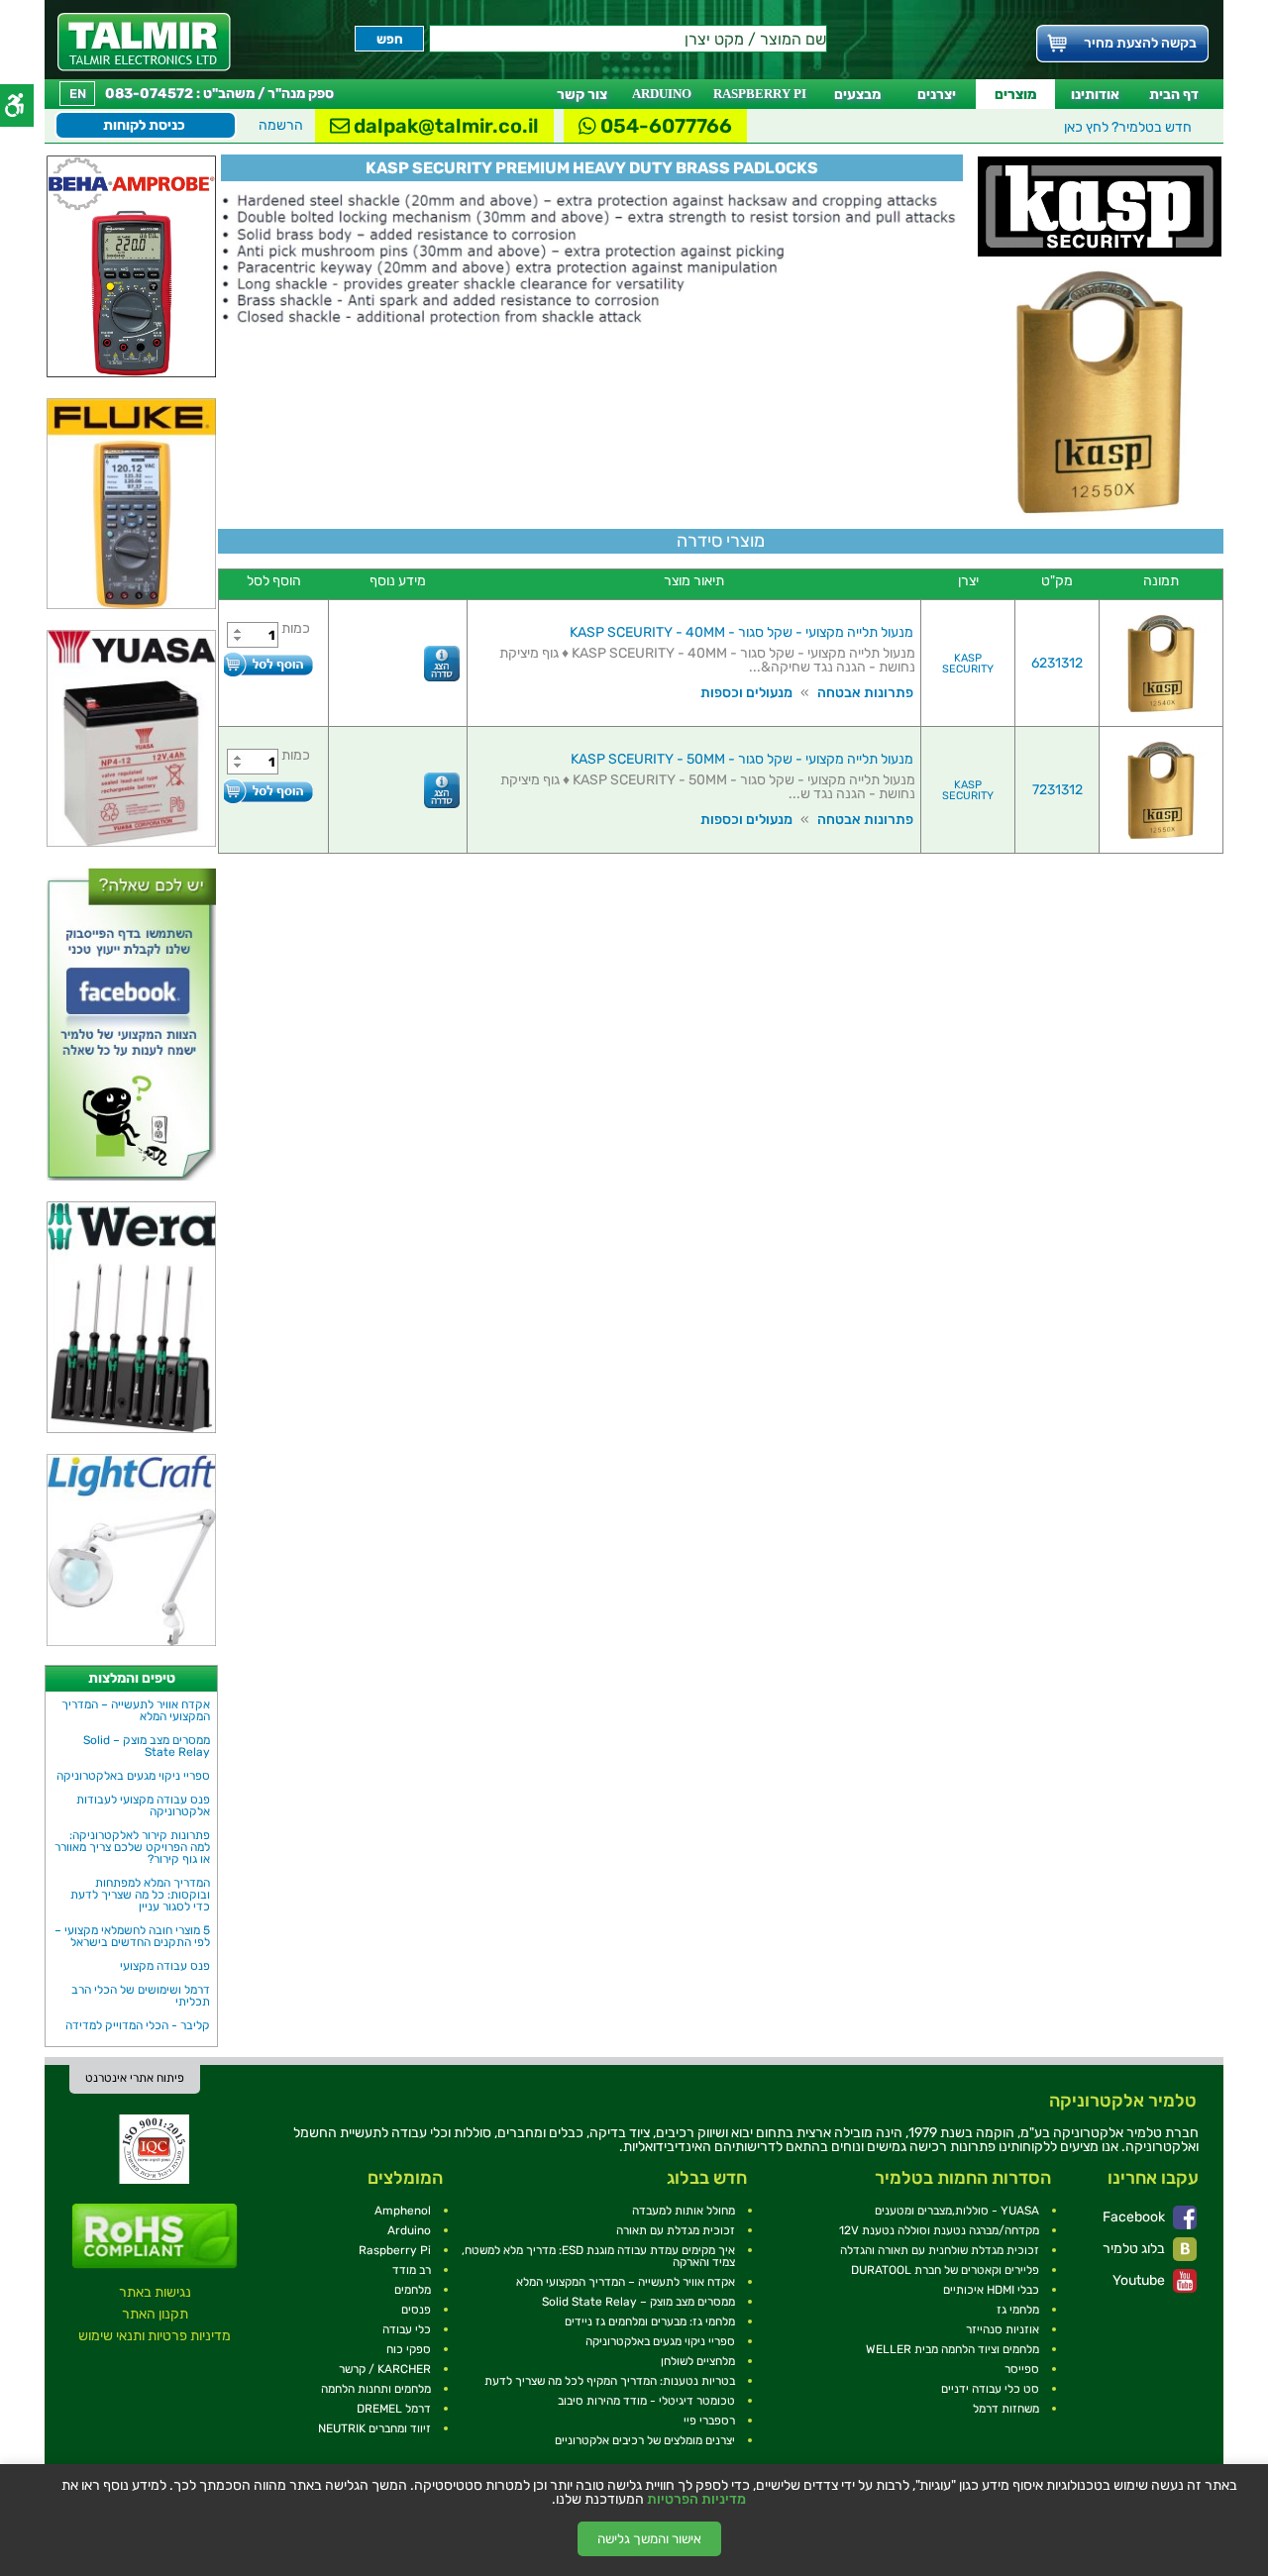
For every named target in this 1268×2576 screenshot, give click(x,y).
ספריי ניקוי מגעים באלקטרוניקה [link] (133, 1776)
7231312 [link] (1057, 790)
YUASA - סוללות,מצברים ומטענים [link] (957, 2211)
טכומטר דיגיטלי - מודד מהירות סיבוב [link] (646, 2401)
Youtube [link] (1140, 2280)
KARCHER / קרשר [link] (385, 2369)
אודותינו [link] (1095, 95)
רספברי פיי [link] (709, 2421)
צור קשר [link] (582, 95)
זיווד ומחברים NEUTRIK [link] (374, 2428)
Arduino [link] (409, 2230)
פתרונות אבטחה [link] (865, 693)
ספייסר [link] (1022, 2369)
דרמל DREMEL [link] (394, 2409)
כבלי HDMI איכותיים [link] (991, 2290)
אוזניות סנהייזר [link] (1003, 2329)
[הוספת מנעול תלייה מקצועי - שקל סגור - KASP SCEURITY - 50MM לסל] (268, 791)
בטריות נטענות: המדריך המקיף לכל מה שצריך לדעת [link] (610, 2381)
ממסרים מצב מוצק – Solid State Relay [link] (147, 1746)
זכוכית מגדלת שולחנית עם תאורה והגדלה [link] (940, 2250)
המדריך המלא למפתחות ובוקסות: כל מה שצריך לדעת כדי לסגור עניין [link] (140, 1895)
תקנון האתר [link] (155, 2314)
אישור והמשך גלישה (649, 2539)
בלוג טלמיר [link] (1135, 2249)
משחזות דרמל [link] (1006, 2409)
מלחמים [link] (413, 2290)
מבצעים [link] (857, 95)
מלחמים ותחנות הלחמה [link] (376, 2389)
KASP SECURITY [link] (968, 664)
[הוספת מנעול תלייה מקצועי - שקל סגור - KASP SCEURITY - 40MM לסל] (268, 664)
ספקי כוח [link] (409, 2349)
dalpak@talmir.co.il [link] (444, 126)
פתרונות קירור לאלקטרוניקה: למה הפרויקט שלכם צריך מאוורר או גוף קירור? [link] (132, 1847)
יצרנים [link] (937, 95)
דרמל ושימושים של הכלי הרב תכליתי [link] (141, 1996)
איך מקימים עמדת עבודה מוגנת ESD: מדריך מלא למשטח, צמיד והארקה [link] (598, 2256)
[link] (144, 42)
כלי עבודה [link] (407, 2329)
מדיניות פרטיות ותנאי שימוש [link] (155, 2336)
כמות (296, 628)
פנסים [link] (416, 2310)
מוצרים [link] (1015, 95)
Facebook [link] (1135, 2217)
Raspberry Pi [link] (395, 2250)
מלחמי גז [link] (1018, 2310)
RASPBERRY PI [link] (760, 94)
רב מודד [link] (412, 2270)
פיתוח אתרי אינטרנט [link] (135, 2078)
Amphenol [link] (403, 2211)
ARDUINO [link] (662, 94)
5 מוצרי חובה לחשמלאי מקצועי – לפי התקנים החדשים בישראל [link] (132, 1936)
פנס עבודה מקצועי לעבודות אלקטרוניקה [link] (143, 1805)
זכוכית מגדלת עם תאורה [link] (676, 2230)
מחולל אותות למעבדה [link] (684, 2211)
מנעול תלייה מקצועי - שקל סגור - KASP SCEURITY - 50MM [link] (742, 759)
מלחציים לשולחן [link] (698, 2361)
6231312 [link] (1057, 663)
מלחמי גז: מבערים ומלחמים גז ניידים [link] (650, 2321)
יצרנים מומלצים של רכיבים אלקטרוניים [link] (645, 2440)
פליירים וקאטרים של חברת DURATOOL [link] (945, 2270)
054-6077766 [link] (664, 126)
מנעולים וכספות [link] (746, 693)
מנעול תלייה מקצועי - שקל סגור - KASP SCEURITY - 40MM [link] (741, 632)
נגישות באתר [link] (155, 2292)
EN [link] (78, 94)
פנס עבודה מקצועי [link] (165, 1966)
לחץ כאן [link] (1128, 127)
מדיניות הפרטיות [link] (696, 2500)
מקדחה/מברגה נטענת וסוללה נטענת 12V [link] (939, 2230)
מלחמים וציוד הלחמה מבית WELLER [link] (952, 2349)
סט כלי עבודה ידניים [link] (990, 2389)
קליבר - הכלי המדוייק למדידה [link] (138, 2025)
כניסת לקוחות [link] (144, 125)
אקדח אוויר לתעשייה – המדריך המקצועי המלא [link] (136, 1710)
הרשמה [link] (281, 125)
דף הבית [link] (1174, 95)
